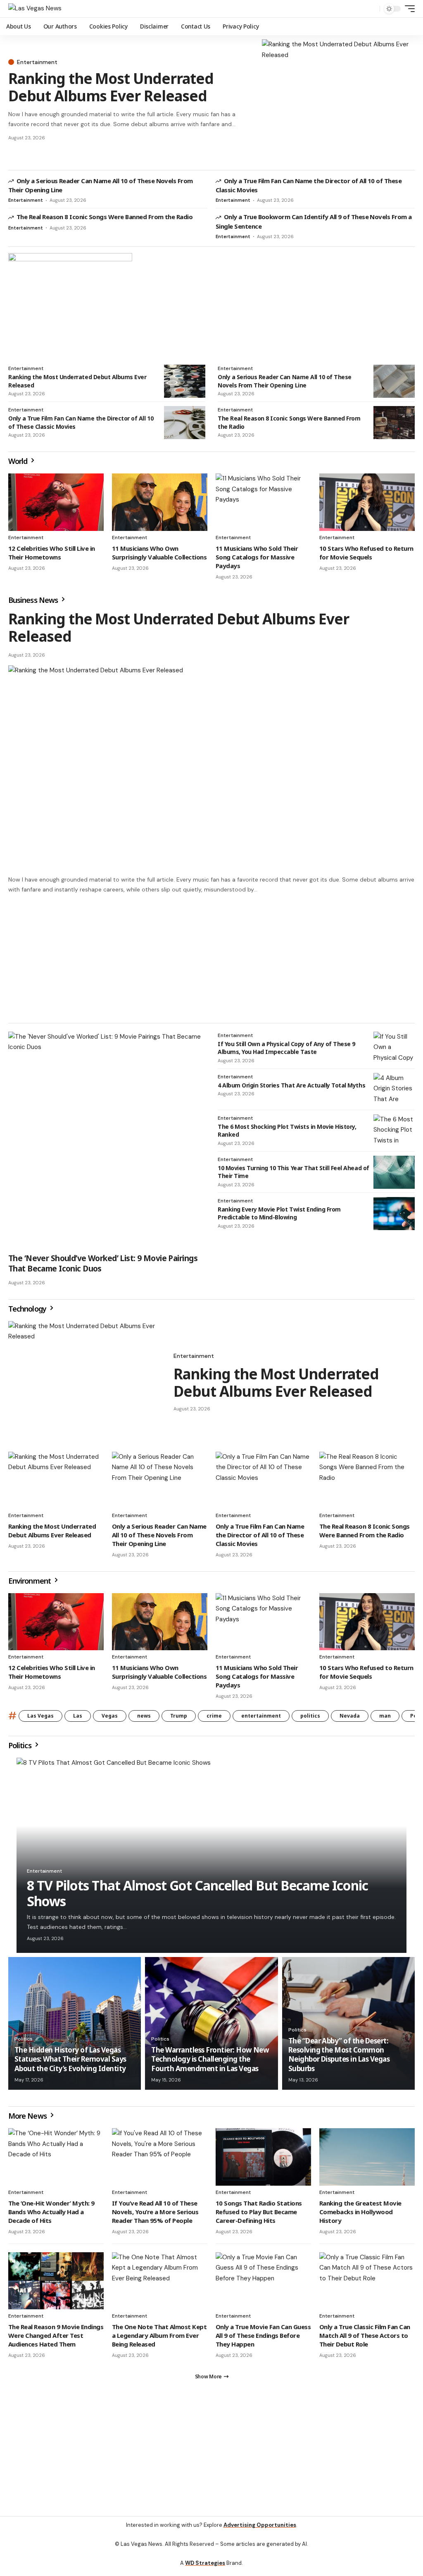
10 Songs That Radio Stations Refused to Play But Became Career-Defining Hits (259, 2215)
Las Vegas (40, 1719)
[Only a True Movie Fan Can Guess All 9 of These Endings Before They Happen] (263, 2285)
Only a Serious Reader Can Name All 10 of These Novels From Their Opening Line (285, 381)
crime (214, 1719)
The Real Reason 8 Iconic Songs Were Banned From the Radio (105, 217)
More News (28, 2120)
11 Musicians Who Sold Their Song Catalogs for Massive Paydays (257, 557)
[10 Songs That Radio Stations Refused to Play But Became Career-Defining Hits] (263, 2161)
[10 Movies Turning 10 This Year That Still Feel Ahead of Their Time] (394, 1176)
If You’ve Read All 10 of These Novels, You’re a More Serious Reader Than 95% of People (155, 2215)
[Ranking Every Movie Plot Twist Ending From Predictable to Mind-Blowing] (394, 1217)
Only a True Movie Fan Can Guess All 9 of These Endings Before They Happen (263, 2339)
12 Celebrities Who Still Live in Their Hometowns (52, 553)
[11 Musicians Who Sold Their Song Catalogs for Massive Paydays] (263, 502)
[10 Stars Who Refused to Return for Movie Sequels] (367, 502)
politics (310, 1719)
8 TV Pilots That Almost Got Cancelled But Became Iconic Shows (197, 1897)
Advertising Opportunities (260, 2529)
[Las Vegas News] (35, 9)
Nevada (350, 1719)
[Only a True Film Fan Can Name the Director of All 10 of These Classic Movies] (185, 423)
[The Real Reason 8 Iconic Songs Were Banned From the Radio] (394, 423)
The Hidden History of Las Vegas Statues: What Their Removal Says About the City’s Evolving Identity (70, 2063)
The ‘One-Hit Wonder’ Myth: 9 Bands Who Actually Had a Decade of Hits (51, 2215)
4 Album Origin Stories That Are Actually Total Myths (291, 1089)
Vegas (110, 1719)
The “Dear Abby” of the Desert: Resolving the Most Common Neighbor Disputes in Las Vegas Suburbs (339, 2058)
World (19, 461)
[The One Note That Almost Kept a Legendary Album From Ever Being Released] (160, 2285)
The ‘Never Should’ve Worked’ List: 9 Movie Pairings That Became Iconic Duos (103, 1267)
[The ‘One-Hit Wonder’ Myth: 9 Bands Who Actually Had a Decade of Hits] (56, 2161)
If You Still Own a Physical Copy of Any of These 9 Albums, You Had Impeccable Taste (286, 1052)
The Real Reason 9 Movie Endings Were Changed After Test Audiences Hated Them (56, 2339)
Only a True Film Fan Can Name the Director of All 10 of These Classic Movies (260, 1539)
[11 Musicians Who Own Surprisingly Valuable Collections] (160, 502)
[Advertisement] (211, 2462)
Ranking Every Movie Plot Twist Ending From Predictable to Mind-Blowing (279, 1217)
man (385, 1719)
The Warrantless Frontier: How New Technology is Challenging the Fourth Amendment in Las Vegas (210, 2063)
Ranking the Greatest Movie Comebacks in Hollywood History (360, 2215)
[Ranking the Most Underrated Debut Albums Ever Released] (338, 100)
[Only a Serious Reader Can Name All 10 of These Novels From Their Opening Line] (394, 381)
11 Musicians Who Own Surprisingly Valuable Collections (159, 553)
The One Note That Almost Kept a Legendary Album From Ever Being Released (159, 2339)
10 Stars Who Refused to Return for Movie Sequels (366, 553)
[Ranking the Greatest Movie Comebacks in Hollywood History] (367, 2161)
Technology (28, 1312)
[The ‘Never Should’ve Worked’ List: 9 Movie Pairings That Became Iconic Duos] (107, 1144)
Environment (30, 1584)
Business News (34, 600)
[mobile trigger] (408, 9)
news (144, 1719)
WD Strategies (205, 2567)
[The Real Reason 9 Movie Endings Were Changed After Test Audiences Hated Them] (56, 2285)
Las (78, 1719)
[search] (371, 9)
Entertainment (37, 62)
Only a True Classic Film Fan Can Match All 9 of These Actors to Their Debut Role (365, 2339)
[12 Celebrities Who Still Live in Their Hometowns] (56, 502)
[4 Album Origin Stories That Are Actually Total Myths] (394, 1093)
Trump (179, 1719)
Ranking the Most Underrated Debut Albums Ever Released (111, 87)
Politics (21, 1749)
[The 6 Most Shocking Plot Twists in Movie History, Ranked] (394, 1135)
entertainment (261, 1719)
